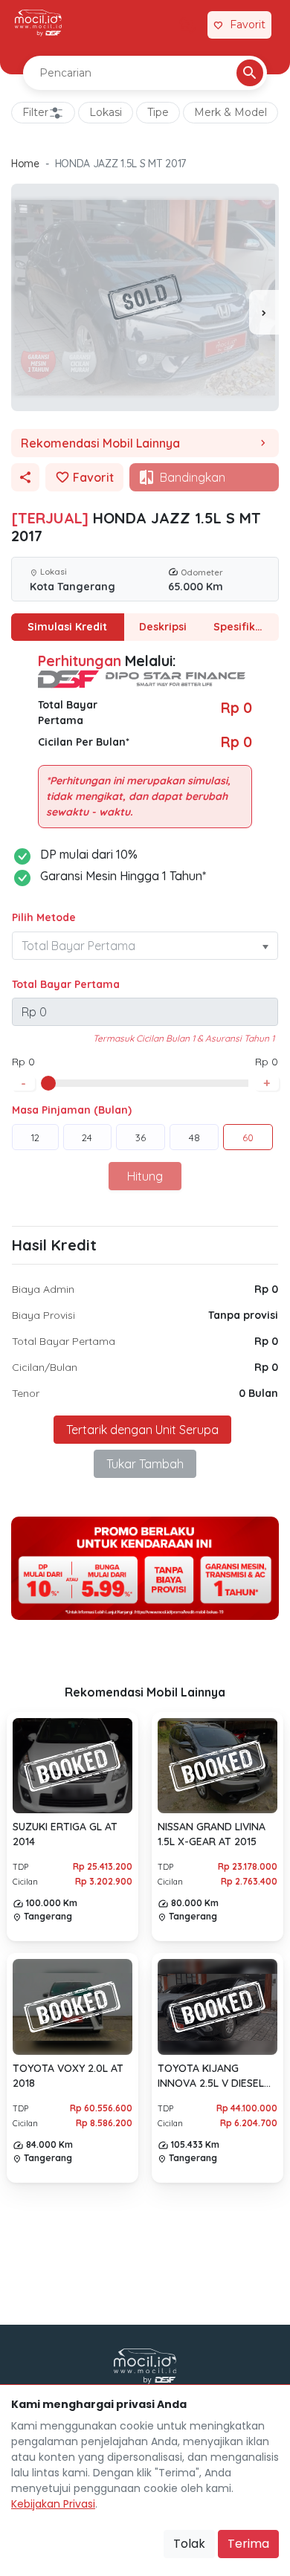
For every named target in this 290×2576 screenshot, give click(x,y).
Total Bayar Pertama (66, 984)
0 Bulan (258, 1393)
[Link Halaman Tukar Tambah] (187, 25)
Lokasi (106, 112)
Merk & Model (231, 112)
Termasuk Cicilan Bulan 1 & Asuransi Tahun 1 (184, 1038)
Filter (35, 112)
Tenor (26, 1393)
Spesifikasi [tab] (242, 627)
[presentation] (264, 312)
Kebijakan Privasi (53, 2504)
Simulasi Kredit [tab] (67, 627)
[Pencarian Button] (250, 73)
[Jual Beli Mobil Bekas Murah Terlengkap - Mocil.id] (38, 23)
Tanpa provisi (243, 1315)
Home (25, 164)
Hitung (145, 1176)
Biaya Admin (43, 1289)
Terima (248, 2544)
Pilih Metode (44, 917)
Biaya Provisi (43, 1315)
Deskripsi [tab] (163, 627)
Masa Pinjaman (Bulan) (72, 1110)
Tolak (189, 2544)
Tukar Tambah (145, 1464)
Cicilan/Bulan (45, 1367)
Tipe (158, 112)
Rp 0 (266, 1289)
